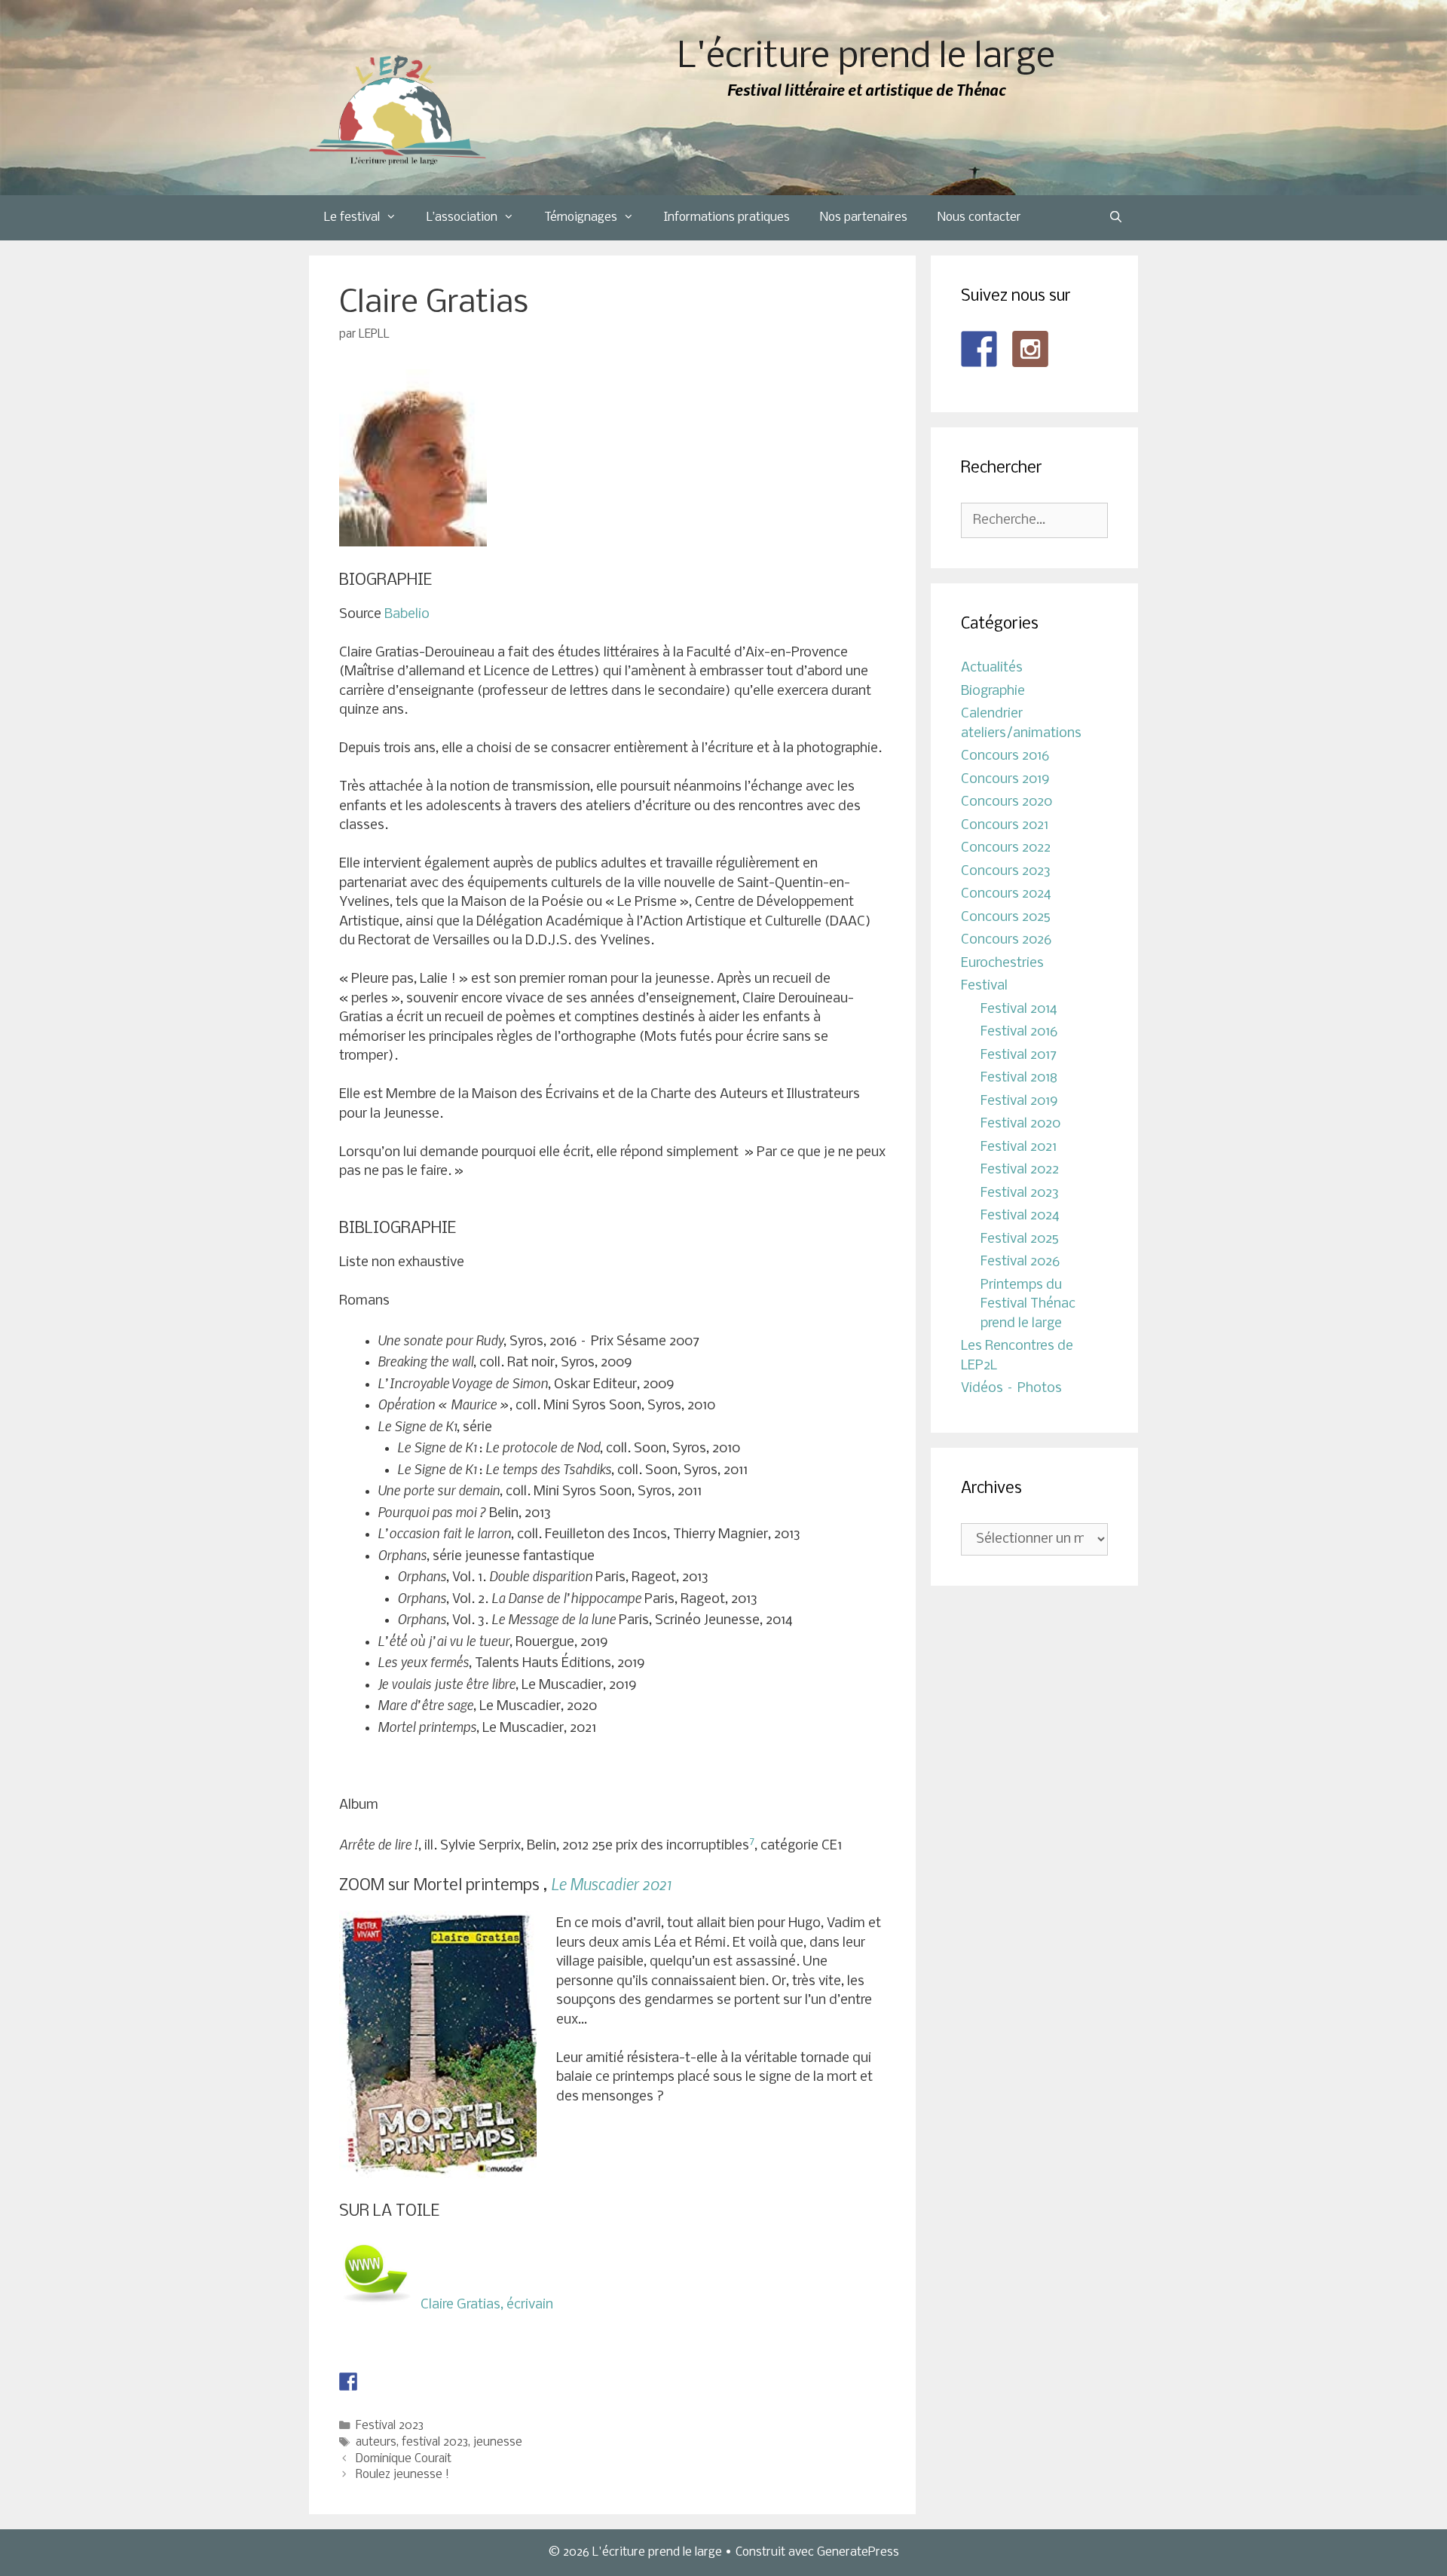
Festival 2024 (1020, 1216)
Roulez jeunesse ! (402, 2475)
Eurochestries (1002, 964)
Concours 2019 (1005, 780)
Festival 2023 (390, 2426)
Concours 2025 (1006, 918)
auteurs (376, 2443)
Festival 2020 (1020, 1124)
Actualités (992, 668)
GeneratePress (858, 2552)
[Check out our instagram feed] (1030, 349)
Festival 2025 (1020, 1239)
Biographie (993, 691)
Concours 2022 (1006, 848)
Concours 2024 (1006, 894)
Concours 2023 (1006, 872)
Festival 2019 (1019, 1101)
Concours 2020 (1006, 802)
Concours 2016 (1005, 756)
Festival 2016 (1019, 1032)
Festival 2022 (1020, 1170)
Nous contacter (979, 217)
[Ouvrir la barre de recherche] (1116, 218)
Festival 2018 (1019, 1078)
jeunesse (498, 2443)
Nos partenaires (864, 217)
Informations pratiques (727, 217)
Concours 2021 (1005, 826)
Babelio (407, 615)
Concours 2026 (1006, 940)
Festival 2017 (1019, 1055)
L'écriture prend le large (866, 58)
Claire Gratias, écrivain (490, 2305)
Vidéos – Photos (1011, 1389)
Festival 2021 (1019, 1147)
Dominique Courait (404, 2459)
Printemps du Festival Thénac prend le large (1028, 1305)
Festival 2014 (1019, 1010)
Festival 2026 (1020, 1262)
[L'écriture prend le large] (398, 110)
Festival (984, 986)
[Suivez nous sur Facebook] (979, 349)
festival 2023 (435, 2443)
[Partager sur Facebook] (348, 2382)
